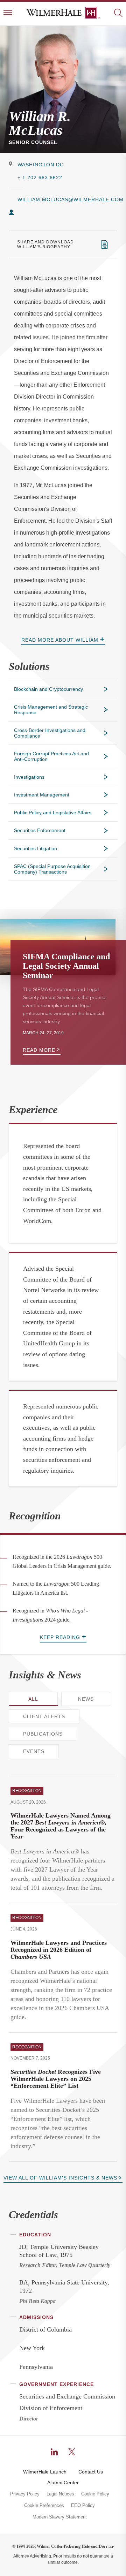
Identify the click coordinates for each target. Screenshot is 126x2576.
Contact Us (91, 2472)
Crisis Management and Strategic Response (51, 710)
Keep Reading (60, 1637)
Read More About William (60, 640)
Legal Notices (60, 2494)
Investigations (29, 777)
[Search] (118, 13)
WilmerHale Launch (45, 2472)
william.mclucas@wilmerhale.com (67, 199)
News (86, 1699)
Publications (43, 1734)
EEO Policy (83, 2506)
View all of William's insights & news (60, 2178)
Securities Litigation (36, 848)
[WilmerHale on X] (72, 2452)
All (33, 1699)
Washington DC (41, 165)
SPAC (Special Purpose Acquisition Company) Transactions (52, 869)
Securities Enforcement (40, 830)
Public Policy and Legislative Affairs (53, 813)
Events (34, 1751)
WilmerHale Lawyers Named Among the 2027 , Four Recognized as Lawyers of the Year (61, 1826)
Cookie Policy (95, 2494)
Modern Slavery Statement (60, 2517)
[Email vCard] (11, 213)
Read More (39, 1050)
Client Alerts (44, 1716)
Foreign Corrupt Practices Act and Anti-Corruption (51, 756)
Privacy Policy (25, 2494)
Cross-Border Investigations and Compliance (50, 733)
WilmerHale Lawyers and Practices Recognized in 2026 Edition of (59, 1950)
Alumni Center (63, 2483)
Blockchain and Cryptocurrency (48, 689)
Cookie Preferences (44, 2506)
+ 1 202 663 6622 (40, 177)
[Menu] (8, 13)
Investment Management (42, 795)
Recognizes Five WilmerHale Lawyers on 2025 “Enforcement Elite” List (56, 2079)
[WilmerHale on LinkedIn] (54, 2452)
